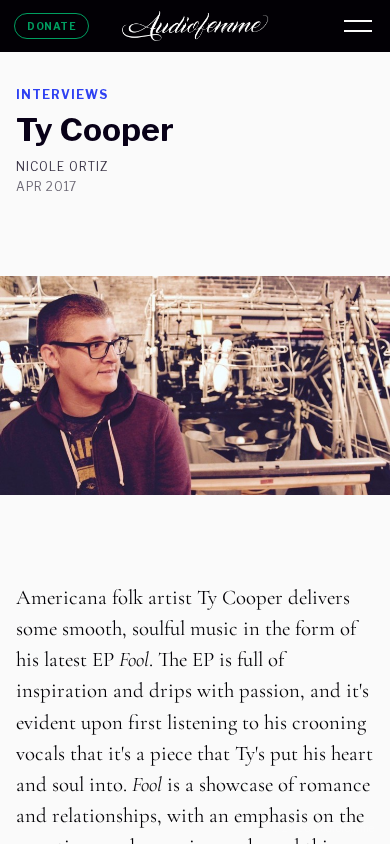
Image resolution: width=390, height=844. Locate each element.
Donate (51, 26)
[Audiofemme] (195, 26)
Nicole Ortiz (62, 167)
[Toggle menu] (358, 26)
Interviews (62, 94)
